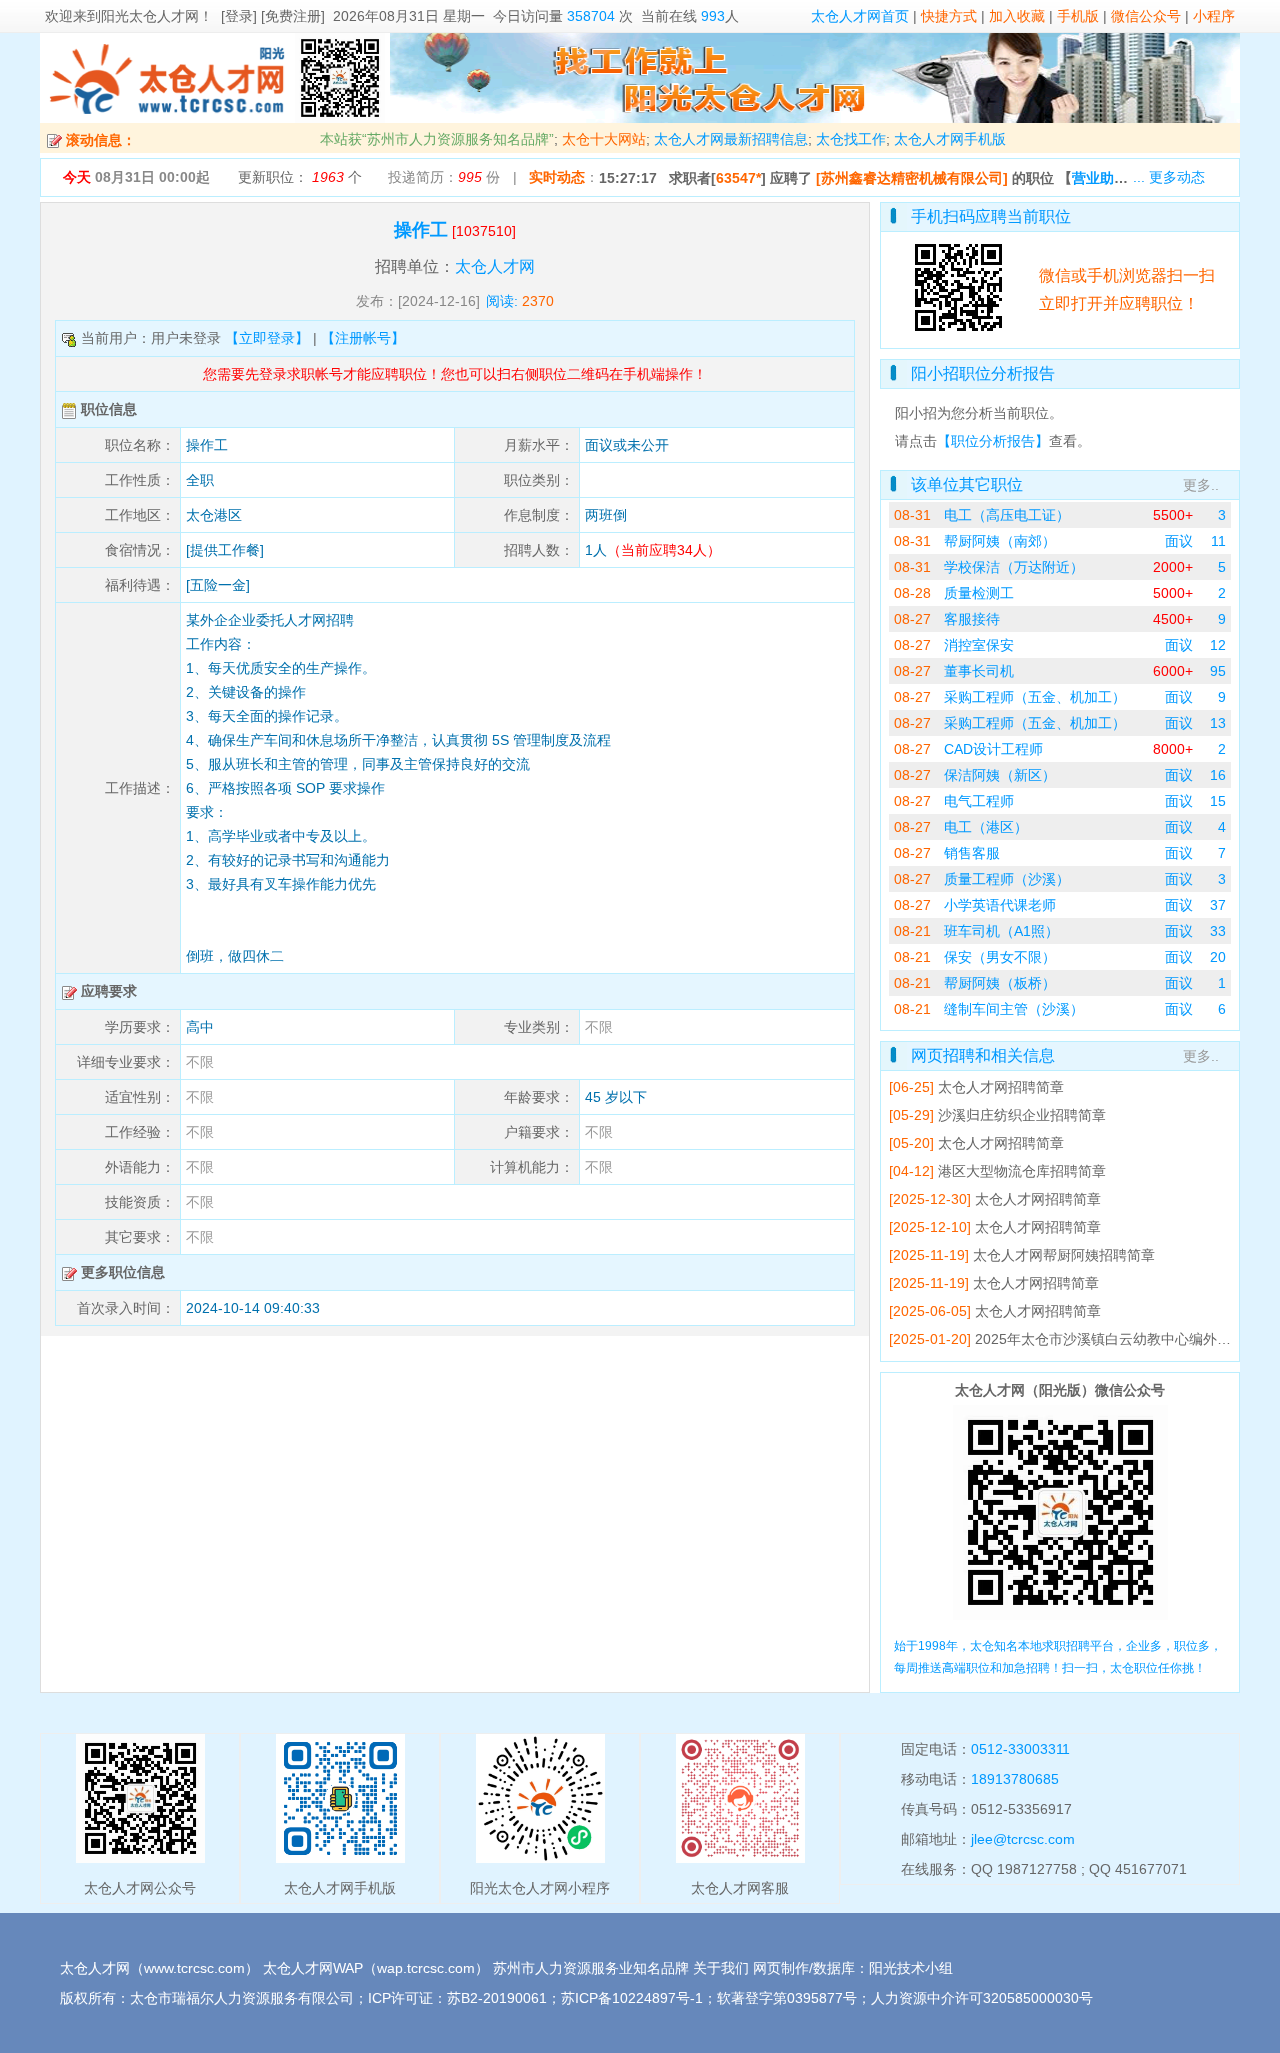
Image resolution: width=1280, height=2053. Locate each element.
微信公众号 (1146, 16)
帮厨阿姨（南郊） (1000, 541)
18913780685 (1015, 1779)
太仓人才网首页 (860, 16)
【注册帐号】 (363, 338)
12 (1218, 645)
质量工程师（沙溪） (1007, 879)
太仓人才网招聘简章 (1001, 1087)
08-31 (912, 515)
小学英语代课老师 (1000, 905)
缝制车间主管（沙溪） (1014, 1009)
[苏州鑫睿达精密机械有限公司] (912, 178)
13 (1218, 723)
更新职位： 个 (300, 177)
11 (1218, 541)
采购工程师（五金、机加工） (1035, 697)
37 (1218, 905)
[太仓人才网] (167, 118)
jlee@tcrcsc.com (1023, 1839)
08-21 (912, 931)
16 (1218, 775)
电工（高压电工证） (1007, 515)
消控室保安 (979, 645)
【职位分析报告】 (993, 441)
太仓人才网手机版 (950, 139)
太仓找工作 (851, 139)
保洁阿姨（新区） (1000, 775)
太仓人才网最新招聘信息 (731, 139)
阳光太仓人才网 (150, 16)
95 (1218, 671)
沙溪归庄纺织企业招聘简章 (1022, 1115)
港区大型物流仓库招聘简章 (1022, 1171)
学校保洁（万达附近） (1014, 567)
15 (1218, 801)
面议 (1179, 541)
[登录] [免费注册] (273, 16)
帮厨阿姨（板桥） (1000, 983)
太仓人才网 (495, 266)
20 (1218, 957)
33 (1218, 931)
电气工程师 (979, 801)
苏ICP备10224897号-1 (632, 1998)
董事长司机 (979, 671)
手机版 (1078, 16)
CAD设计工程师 (993, 749)
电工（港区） (986, 827)
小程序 (1214, 16)
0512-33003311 (1020, 1749)
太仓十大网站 (604, 139)
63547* (738, 178)
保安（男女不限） (1000, 957)
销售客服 (972, 853)
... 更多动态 (1169, 177)
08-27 (912, 619)
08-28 (912, 593)
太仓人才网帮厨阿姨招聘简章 (1064, 1255)
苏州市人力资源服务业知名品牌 (591, 1968)
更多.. (1201, 485)
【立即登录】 (267, 338)
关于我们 (721, 1968)
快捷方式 (949, 16)
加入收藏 (1017, 16)
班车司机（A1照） (1001, 931)
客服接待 (972, 619)
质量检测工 (979, 593)
